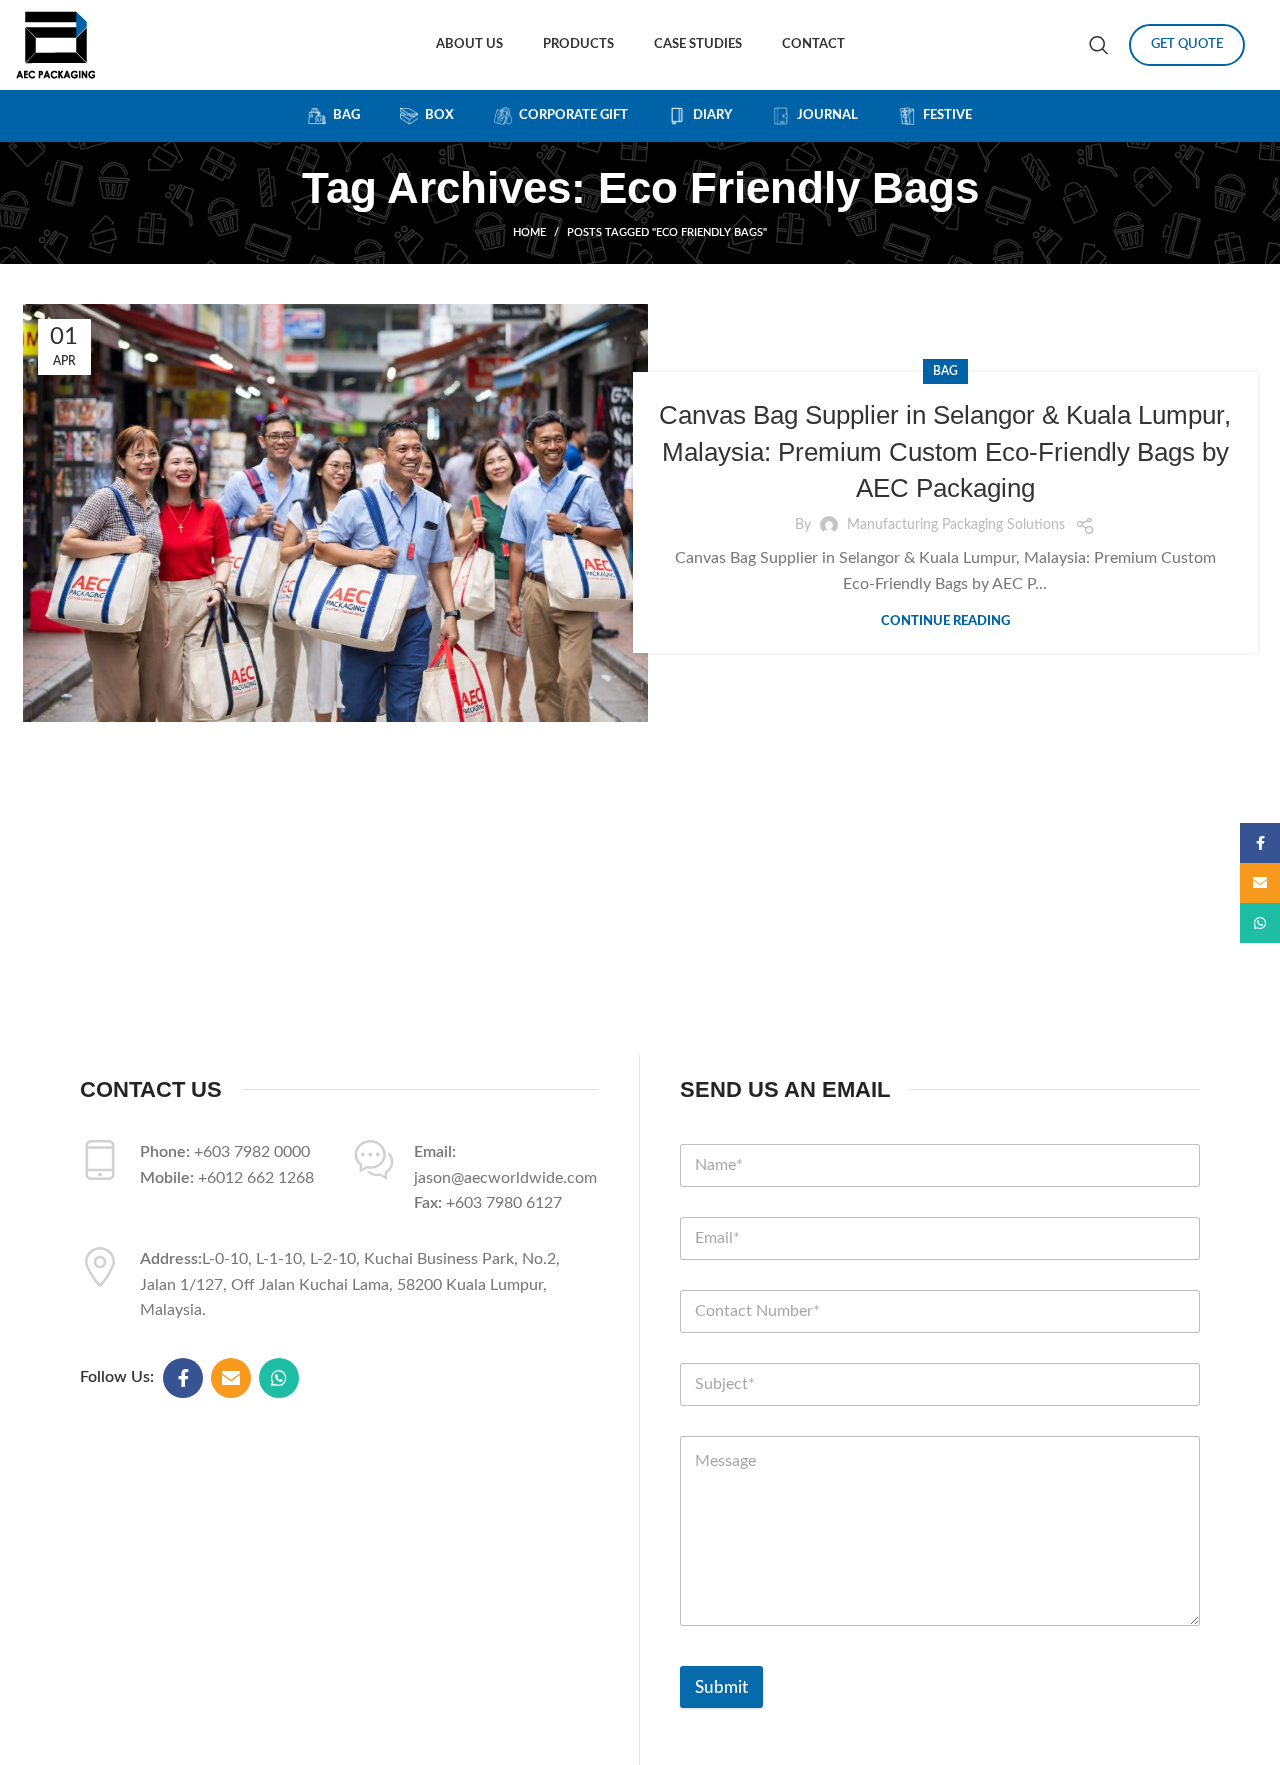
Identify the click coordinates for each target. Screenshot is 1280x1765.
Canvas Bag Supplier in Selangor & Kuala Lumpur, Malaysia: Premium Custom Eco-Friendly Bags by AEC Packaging (945, 451)
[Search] (1099, 45)
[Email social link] (231, 1378)
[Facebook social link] (183, 1378)
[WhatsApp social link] (279, 1378)
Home (529, 232)
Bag (945, 371)
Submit (721, 1687)
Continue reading (945, 621)
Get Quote (1187, 44)
